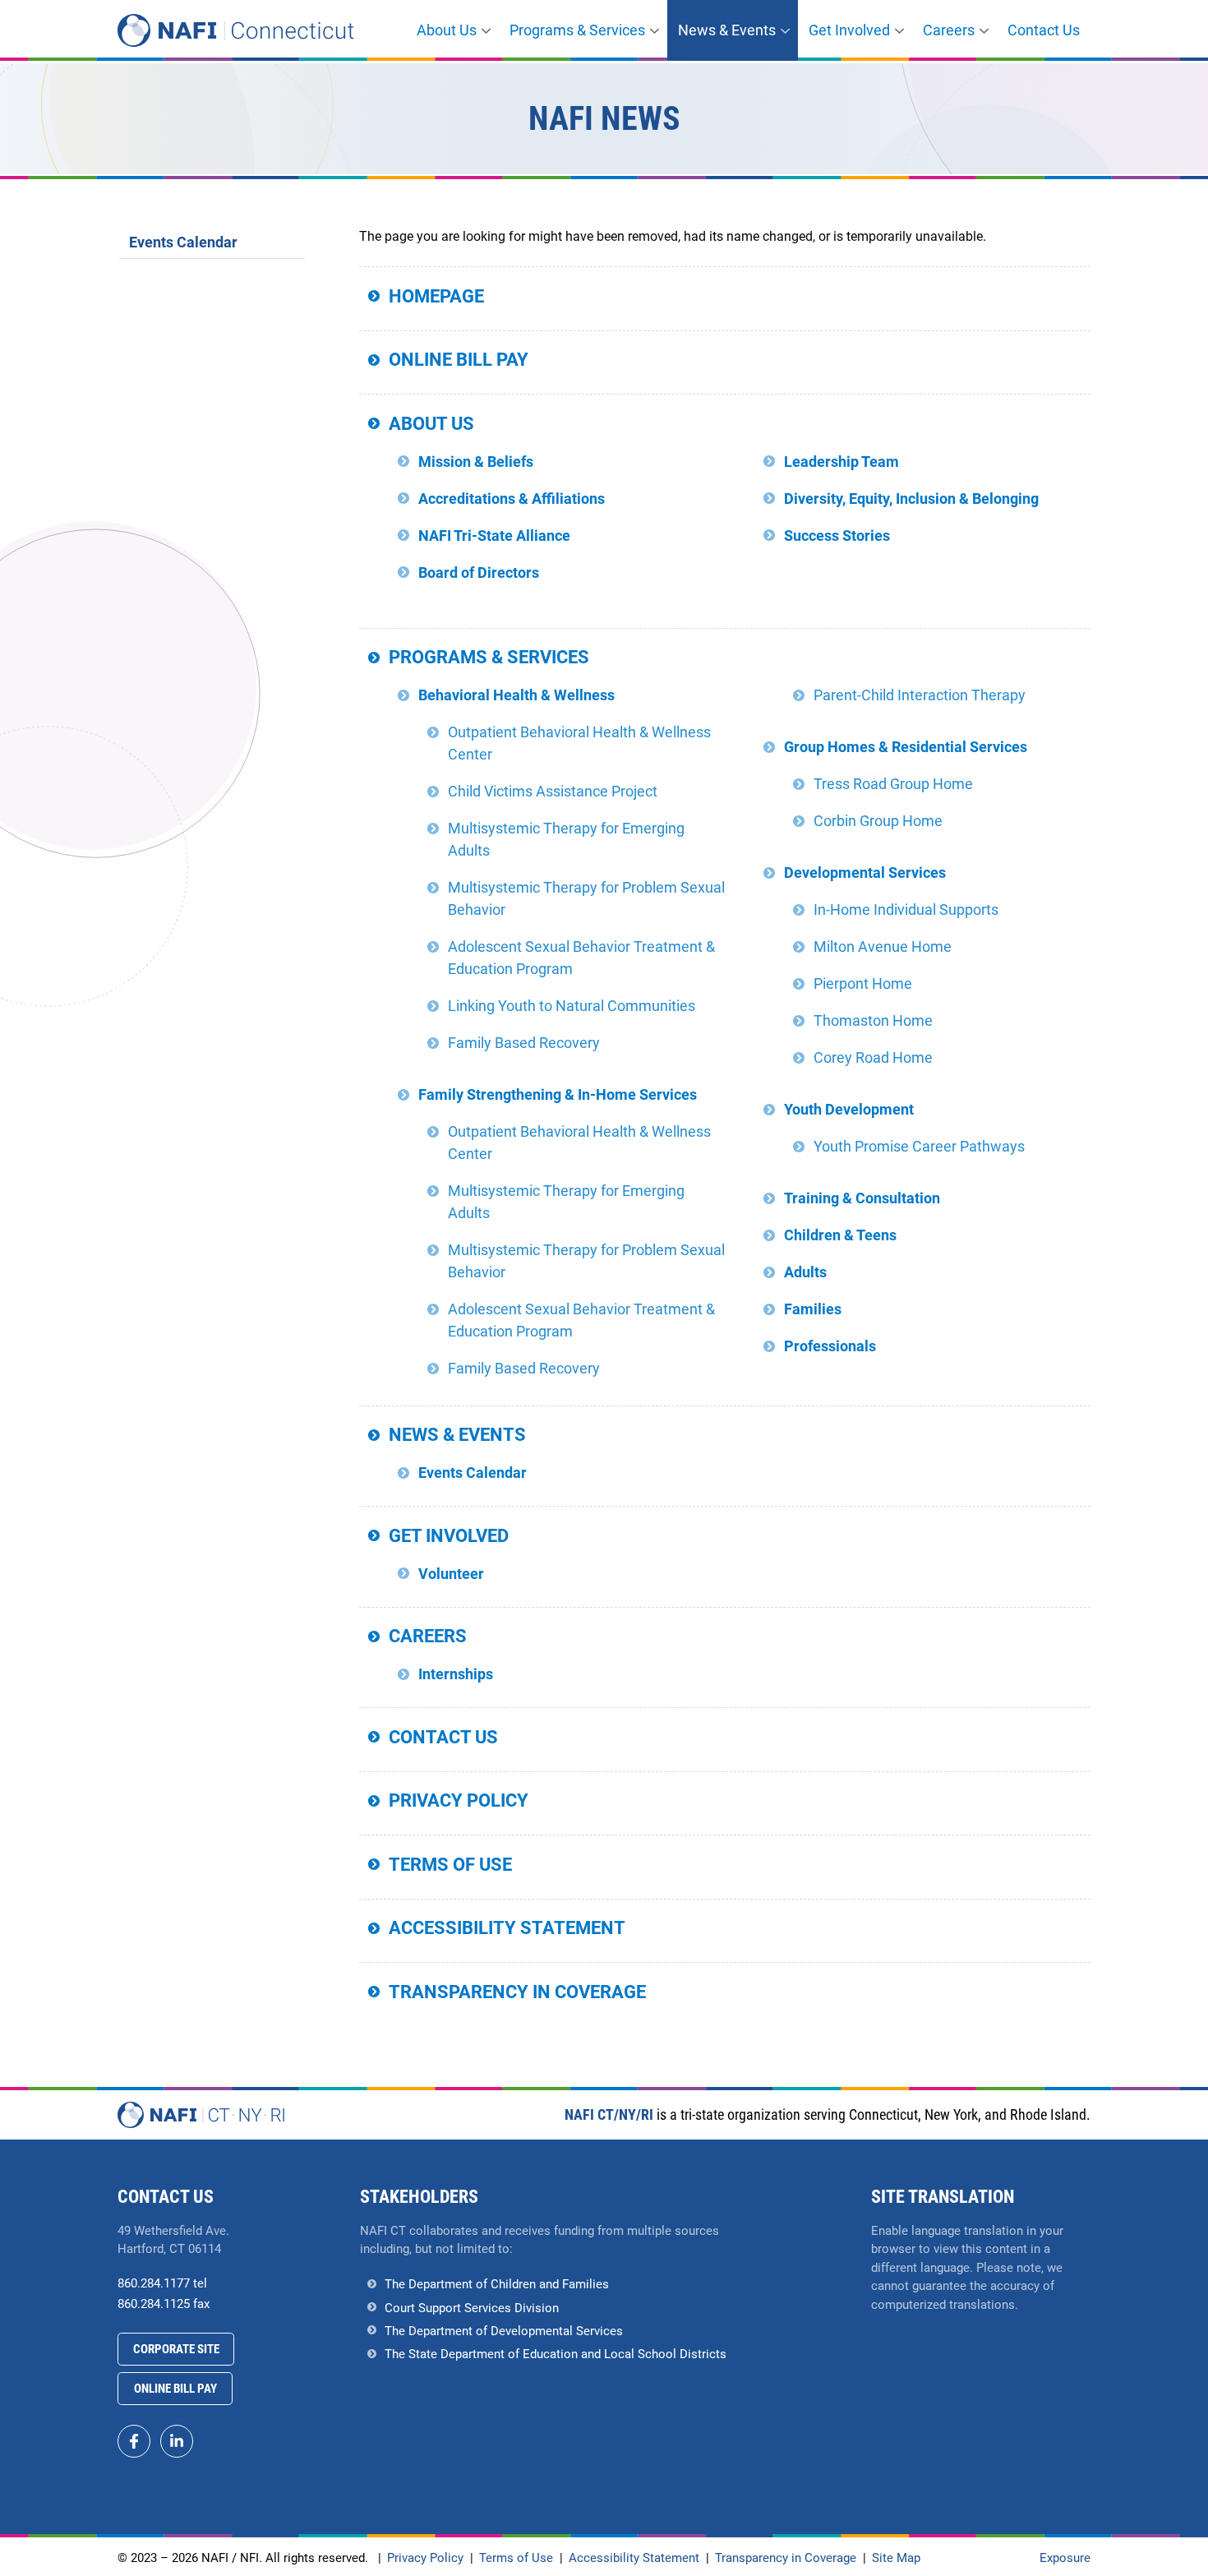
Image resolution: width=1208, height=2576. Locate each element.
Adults (805, 1272)
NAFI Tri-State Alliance (494, 536)
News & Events (727, 30)
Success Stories (837, 536)
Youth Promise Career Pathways (919, 1146)
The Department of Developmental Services (504, 2331)
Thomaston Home (873, 1020)
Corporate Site (176, 2349)
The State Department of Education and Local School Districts (556, 2354)
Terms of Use (450, 1865)
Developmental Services (865, 873)
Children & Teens (840, 1235)
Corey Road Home (873, 1057)
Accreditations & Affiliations (512, 499)
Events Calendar (473, 1473)
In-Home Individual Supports (906, 909)
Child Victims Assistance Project (553, 791)
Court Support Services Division (472, 2308)
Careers (949, 30)
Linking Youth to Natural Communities (572, 1006)
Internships (456, 1674)
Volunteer (451, 1574)
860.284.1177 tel (162, 2283)
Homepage (436, 296)
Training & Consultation (862, 1198)
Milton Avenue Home (883, 946)
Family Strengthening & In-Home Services (558, 1094)
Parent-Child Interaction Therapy (920, 695)
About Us (447, 30)
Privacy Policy (459, 1800)
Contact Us (1044, 30)
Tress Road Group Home (893, 784)
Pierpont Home (863, 983)
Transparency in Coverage (517, 1992)
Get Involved (849, 30)
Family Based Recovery (524, 1043)
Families (813, 1309)
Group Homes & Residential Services (906, 747)
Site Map (896, 2558)
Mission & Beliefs (476, 462)
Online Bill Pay (459, 360)
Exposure (1065, 2558)
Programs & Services (577, 30)
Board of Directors (479, 572)
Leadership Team (841, 462)
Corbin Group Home (878, 821)
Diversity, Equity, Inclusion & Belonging (911, 499)
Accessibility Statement (507, 1928)
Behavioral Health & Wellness (516, 695)
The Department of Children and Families (497, 2284)
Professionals (830, 1346)
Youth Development (849, 1109)
